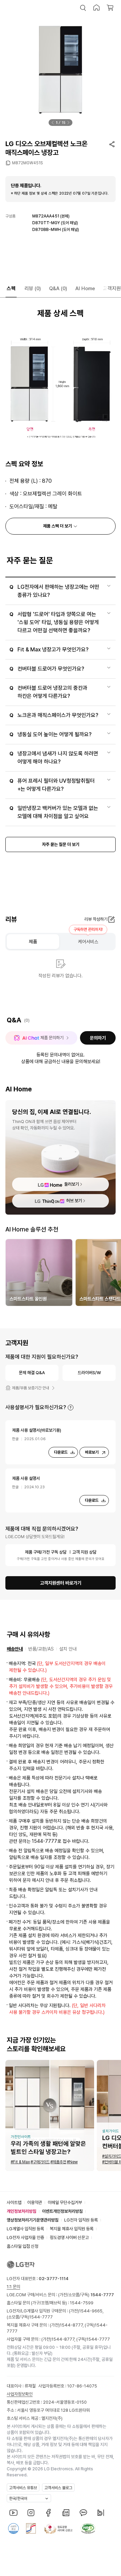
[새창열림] (13, 2513)
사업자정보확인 (20, 2394)
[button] (83, 8)
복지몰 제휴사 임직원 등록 (72, 2229)
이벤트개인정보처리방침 (62, 2211)
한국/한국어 (18, 2499)
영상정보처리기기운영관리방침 (33, 2220)
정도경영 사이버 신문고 (69, 2238)
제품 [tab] (33, 942)
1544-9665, (91, 2311)
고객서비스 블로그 (58, 2488)
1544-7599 (82, 2303)
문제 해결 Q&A (32, 1373)
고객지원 (112, 289)
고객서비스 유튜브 (23, 2488)
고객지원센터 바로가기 (61, 1583)
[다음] (69, 123)
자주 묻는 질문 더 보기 (61, 844)
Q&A (58, 289)
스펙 (11, 289)
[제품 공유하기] (112, 144)
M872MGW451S (27, 163)
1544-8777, (72, 2325)
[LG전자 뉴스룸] (66, 2513)
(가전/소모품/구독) (86, 2295)
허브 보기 (74, 1201)
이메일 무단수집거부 (65, 2202)
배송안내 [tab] (15, 1649)
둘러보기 (72, 1184)
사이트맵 (14, 2202)
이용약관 (35, 2202)
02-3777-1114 (54, 2279)
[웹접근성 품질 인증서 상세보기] (88, 2529)
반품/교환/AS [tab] (41, 1649)
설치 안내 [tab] (68, 1649)
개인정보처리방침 (22, 2211)
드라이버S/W (89, 1373)
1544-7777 (41, 2317)
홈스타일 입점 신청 (23, 2246)
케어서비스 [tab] (88, 942)
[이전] (53, 123)
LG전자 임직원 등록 (81, 2220)
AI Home (85, 289)
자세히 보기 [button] (71, 1408)
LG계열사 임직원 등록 (25, 2229)
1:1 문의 (13, 2287)
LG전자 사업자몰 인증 (25, 2238)
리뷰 (33, 289)
